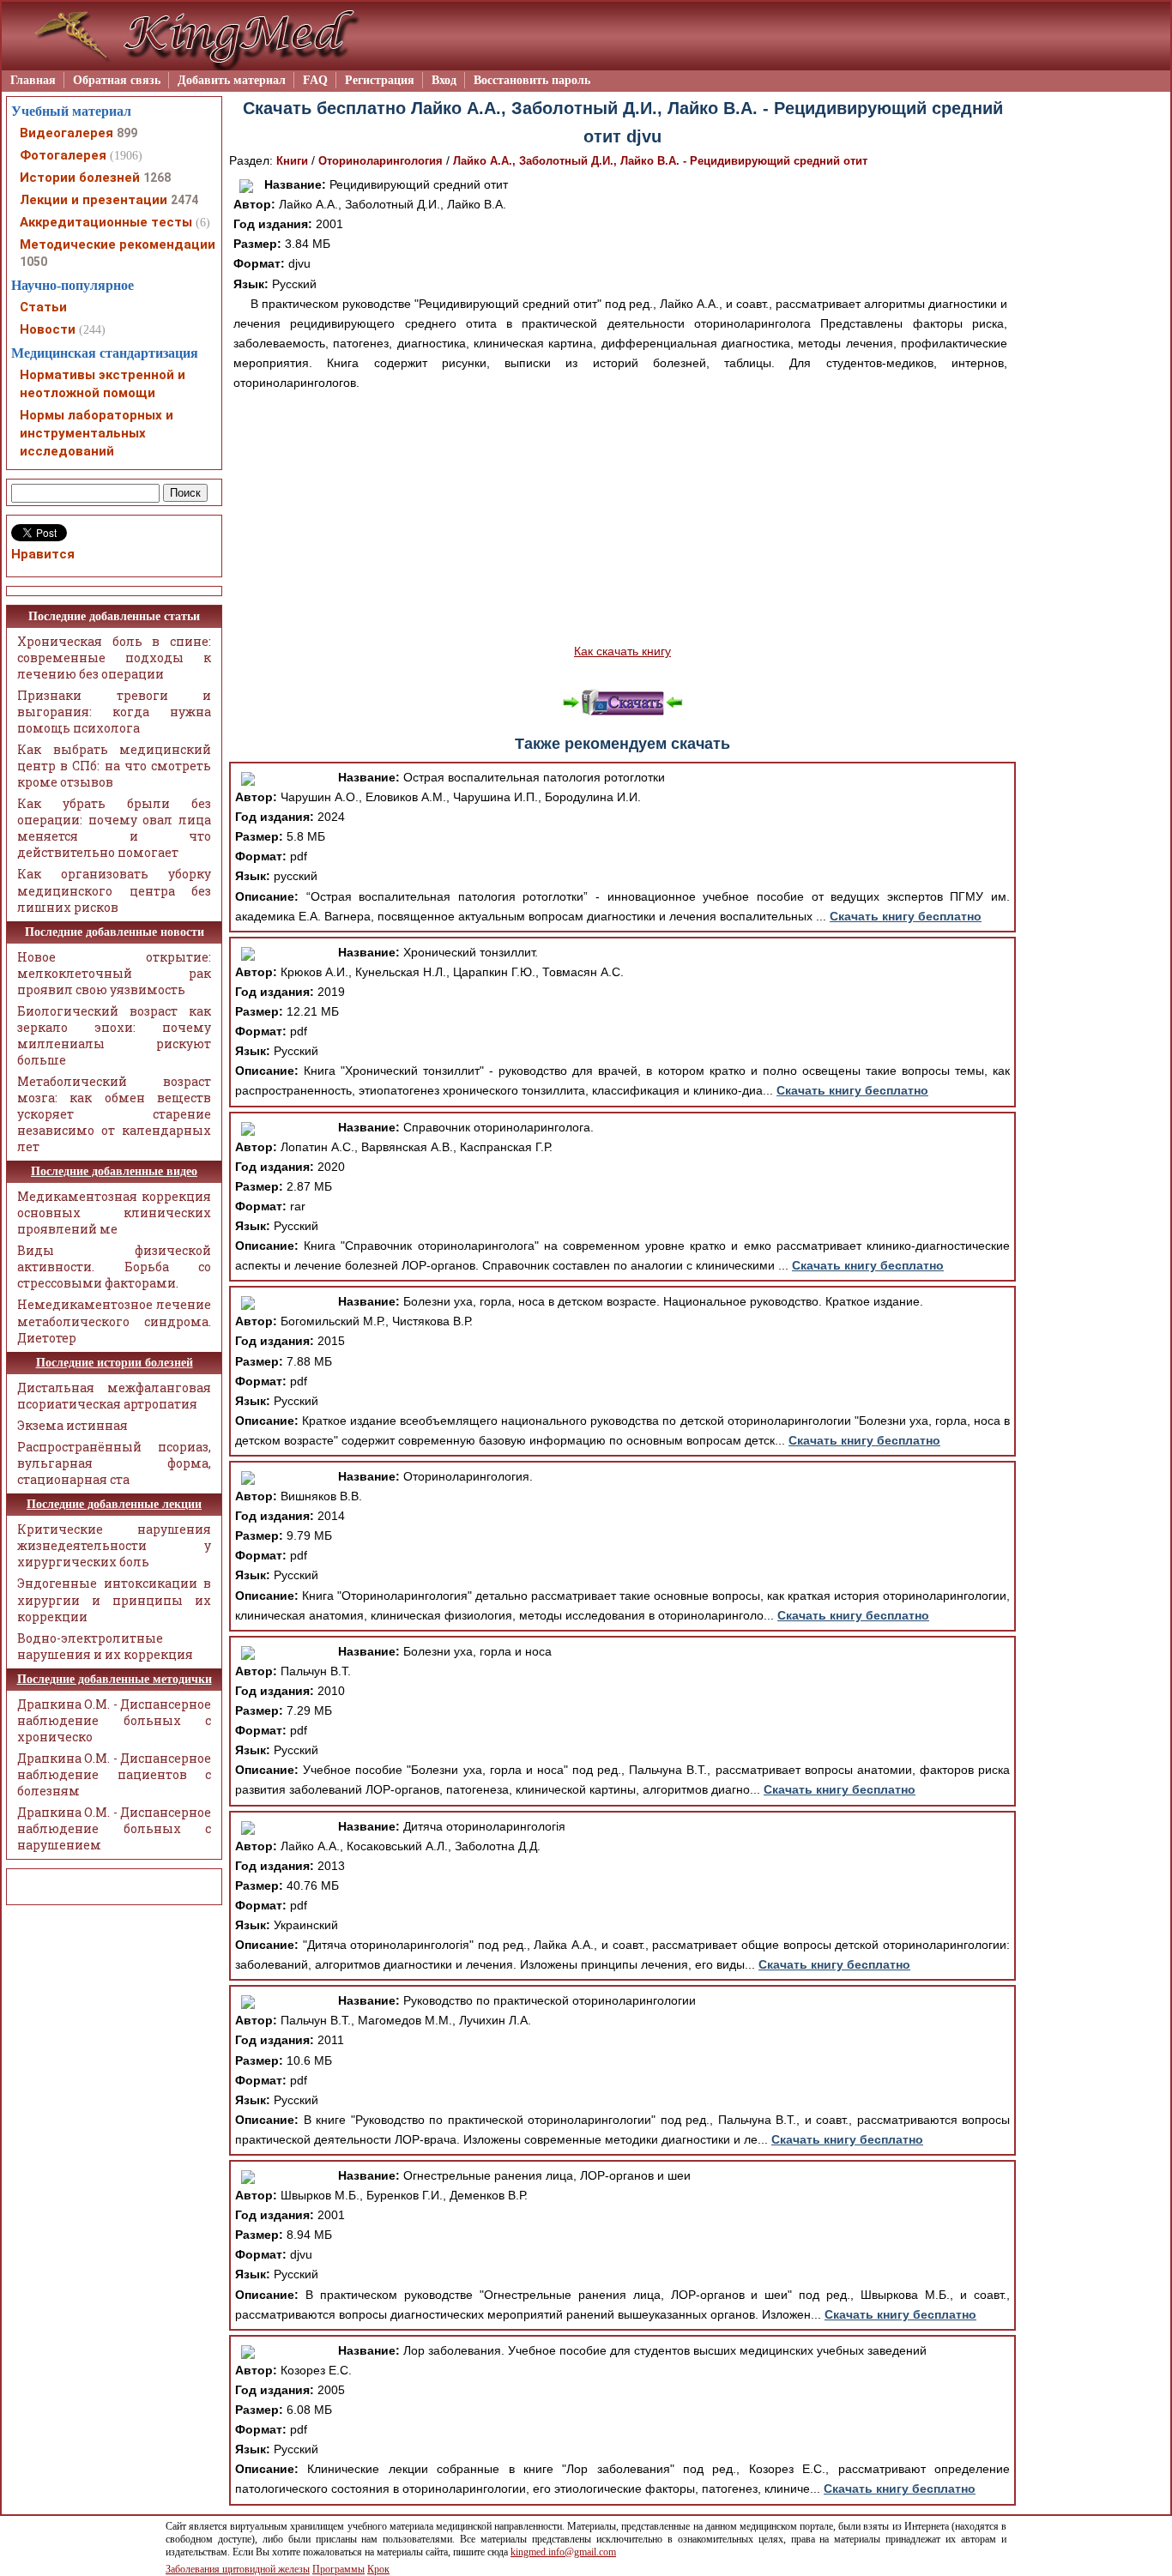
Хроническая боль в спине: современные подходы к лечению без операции (114, 658)
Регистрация (380, 80)
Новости (48, 329)
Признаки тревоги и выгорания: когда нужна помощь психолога (114, 712)
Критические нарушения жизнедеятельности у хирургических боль (114, 1545)
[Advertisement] (622, 517)
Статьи (43, 307)
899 (127, 133)
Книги (292, 161)
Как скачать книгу (622, 651)
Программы (338, 2569)
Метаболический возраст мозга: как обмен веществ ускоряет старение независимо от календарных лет (114, 1114)
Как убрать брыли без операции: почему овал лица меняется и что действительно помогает (114, 828)
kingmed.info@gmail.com (563, 2552)
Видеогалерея (66, 133)
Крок (378, 2569)
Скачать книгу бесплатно (906, 916)
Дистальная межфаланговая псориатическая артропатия (114, 1396)
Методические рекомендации (118, 244)
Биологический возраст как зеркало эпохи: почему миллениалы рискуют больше (114, 1035)
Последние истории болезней (115, 1363)
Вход (444, 80)
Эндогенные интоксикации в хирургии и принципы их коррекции (114, 1599)
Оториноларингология (381, 161)
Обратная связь (117, 80)
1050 (33, 262)
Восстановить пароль (532, 80)
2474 (184, 200)
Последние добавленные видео (114, 1171)
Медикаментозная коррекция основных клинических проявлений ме (114, 1213)
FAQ (315, 80)
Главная (33, 80)
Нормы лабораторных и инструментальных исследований (97, 433)
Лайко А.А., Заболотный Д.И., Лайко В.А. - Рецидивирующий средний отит (660, 161)
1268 (157, 178)
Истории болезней (80, 178)
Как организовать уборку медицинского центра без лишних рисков (114, 890)
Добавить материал (232, 80)
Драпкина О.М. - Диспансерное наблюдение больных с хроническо (114, 1720)
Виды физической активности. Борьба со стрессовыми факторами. (114, 1267)
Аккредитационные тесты (106, 222)
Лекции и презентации (94, 200)
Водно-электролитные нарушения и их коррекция (105, 1646)
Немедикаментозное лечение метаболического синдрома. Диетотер (114, 1321)
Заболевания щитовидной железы (238, 2569)
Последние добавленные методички (115, 1679)
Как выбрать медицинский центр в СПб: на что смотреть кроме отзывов (114, 766)
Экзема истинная (72, 1425)
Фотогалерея (63, 155)
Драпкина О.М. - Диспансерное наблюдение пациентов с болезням (114, 1774)
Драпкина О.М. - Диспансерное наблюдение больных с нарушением (114, 1828)
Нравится (43, 554)
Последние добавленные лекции (114, 1504)
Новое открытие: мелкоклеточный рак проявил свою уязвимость (114, 973)
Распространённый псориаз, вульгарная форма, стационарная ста (114, 1463)
